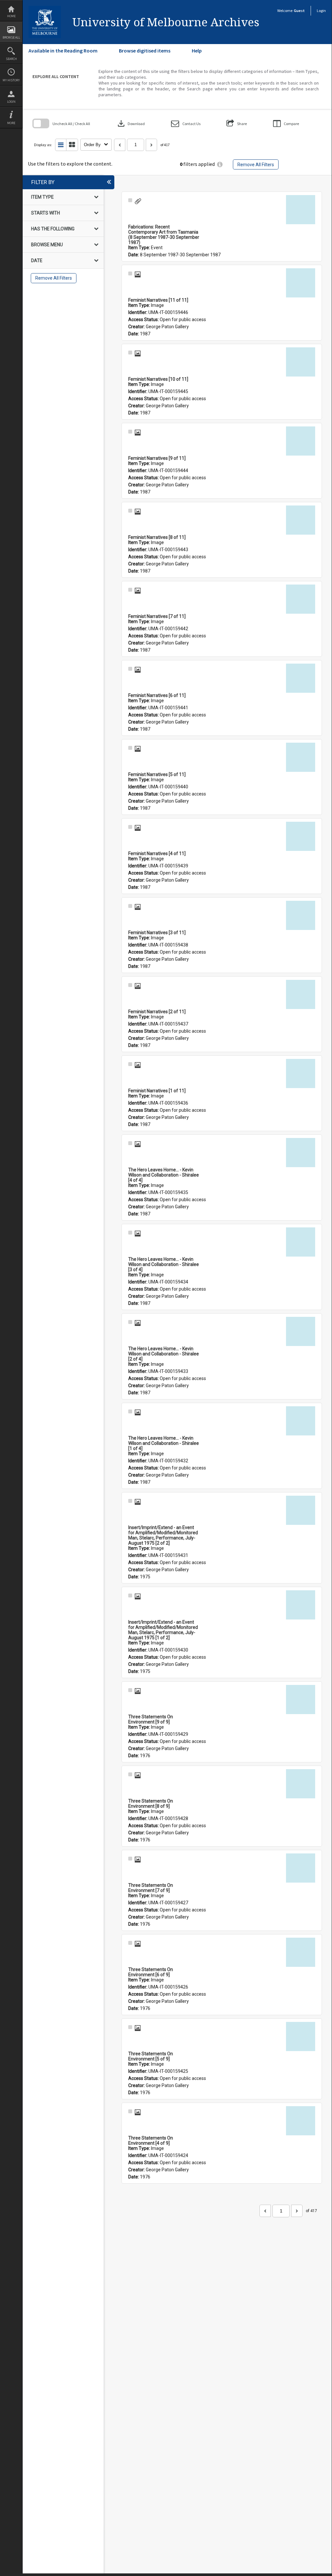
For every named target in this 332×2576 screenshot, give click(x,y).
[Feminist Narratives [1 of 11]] (301, 1073)
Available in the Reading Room (63, 51)
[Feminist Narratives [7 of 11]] (301, 599)
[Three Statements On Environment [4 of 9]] (301, 2121)
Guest (299, 11)
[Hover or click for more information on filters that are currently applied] (220, 164)
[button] (186, 124)
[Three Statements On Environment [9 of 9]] (301, 1700)
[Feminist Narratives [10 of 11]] (301, 362)
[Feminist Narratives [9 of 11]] (301, 441)
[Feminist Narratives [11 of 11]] (301, 283)
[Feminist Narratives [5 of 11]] (301, 757)
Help (197, 51)
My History (11, 80)
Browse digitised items (145, 51)
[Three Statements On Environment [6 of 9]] (301, 1952)
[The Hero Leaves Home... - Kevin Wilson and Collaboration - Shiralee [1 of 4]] (301, 1421)
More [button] (11, 123)
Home (11, 16)
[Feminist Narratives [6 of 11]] (301, 678)
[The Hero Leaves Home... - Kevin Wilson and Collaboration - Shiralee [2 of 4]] (301, 1331)
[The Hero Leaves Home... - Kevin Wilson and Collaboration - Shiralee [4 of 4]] (301, 1153)
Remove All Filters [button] (256, 165)
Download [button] (131, 123)
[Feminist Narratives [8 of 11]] (301, 520)
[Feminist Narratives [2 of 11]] (301, 994)
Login (11, 102)
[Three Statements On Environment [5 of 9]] (301, 2036)
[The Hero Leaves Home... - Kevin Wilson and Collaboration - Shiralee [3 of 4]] (301, 1242)
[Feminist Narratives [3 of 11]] (301, 915)
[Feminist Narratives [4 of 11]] (301, 836)
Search (11, 59)
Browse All (11, 37)
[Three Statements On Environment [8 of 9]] (301, 1784)
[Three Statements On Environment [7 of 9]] (301, 1868)
